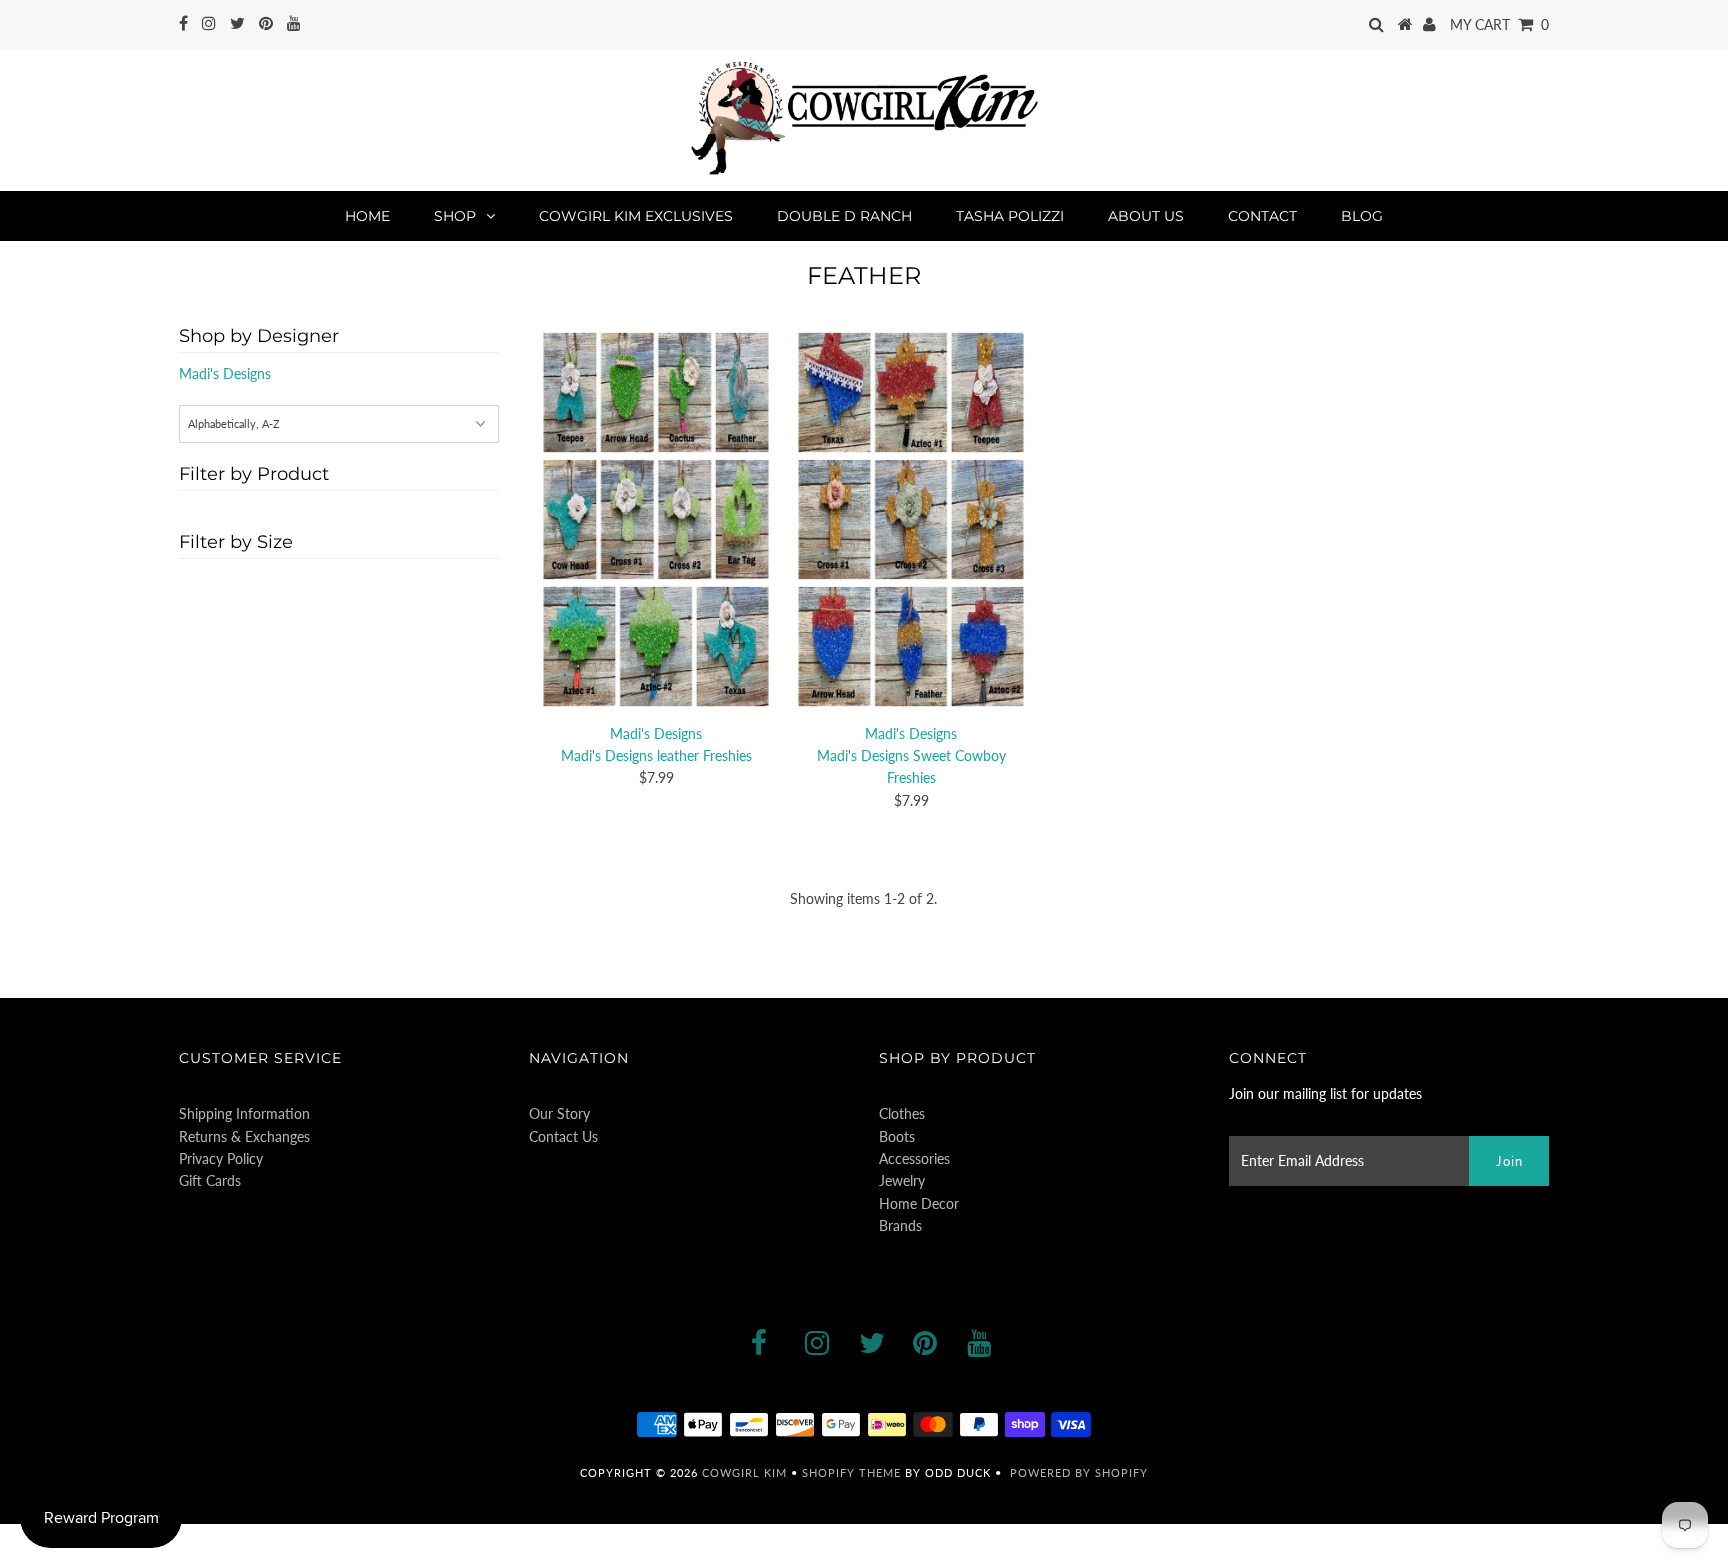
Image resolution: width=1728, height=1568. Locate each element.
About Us (1146, 216)
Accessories (914, 1158)
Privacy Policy (221, 1158)
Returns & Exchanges (244, 1136)
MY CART (1499, 24)
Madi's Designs (225, 373)
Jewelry (902, 1180)
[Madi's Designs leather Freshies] (656, 520)
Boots (897, 1136)
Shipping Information (244, 1113)
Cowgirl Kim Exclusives (636, 216)
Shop (455, 216)
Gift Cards (210, 1180)
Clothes (902, 1113)
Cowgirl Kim (744, 1472)
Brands (900, 1225)
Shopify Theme (851, 1472)
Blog (1362, 216)
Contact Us (563, 1136)
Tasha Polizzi (1010, 216)
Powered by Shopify (1079, 1472)
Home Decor (919, 1203)
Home (367, 216)
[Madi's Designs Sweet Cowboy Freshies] (911, 520)
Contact (1262, 216)
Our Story (559, 1113)
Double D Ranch (844, 216)
